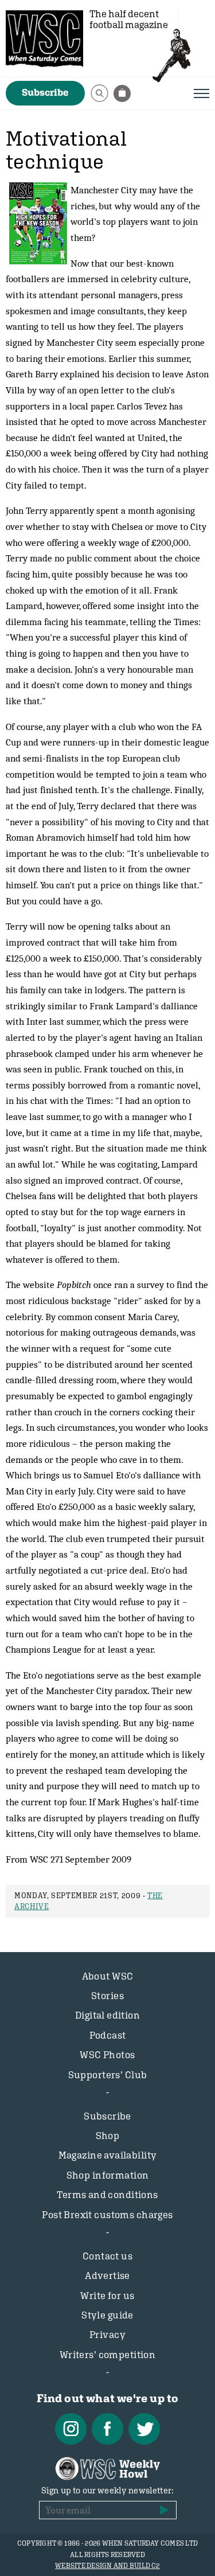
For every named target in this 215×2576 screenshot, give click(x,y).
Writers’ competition (108, 2355)
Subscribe (45, 92)
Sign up (165, 2510)
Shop (108, 2136)
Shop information (108, 2175)
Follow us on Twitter (144, 2429)
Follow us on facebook (107, 2429)
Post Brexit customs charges (107, 2215)
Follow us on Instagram (71, 2429)
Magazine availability (108, 2155)
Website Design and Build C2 (107, 2566)
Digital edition (107, 2015)
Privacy (107, 2335)
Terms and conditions (107, 2195)
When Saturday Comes (44, 39)
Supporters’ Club (108, 2075)
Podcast (108, 2035)
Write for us (107, 2296)
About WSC (108, 1976)
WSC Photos (107, 2055)
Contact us (107, 2256)
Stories (107, 1996)
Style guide (107, 2315)
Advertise (107, 2276)
